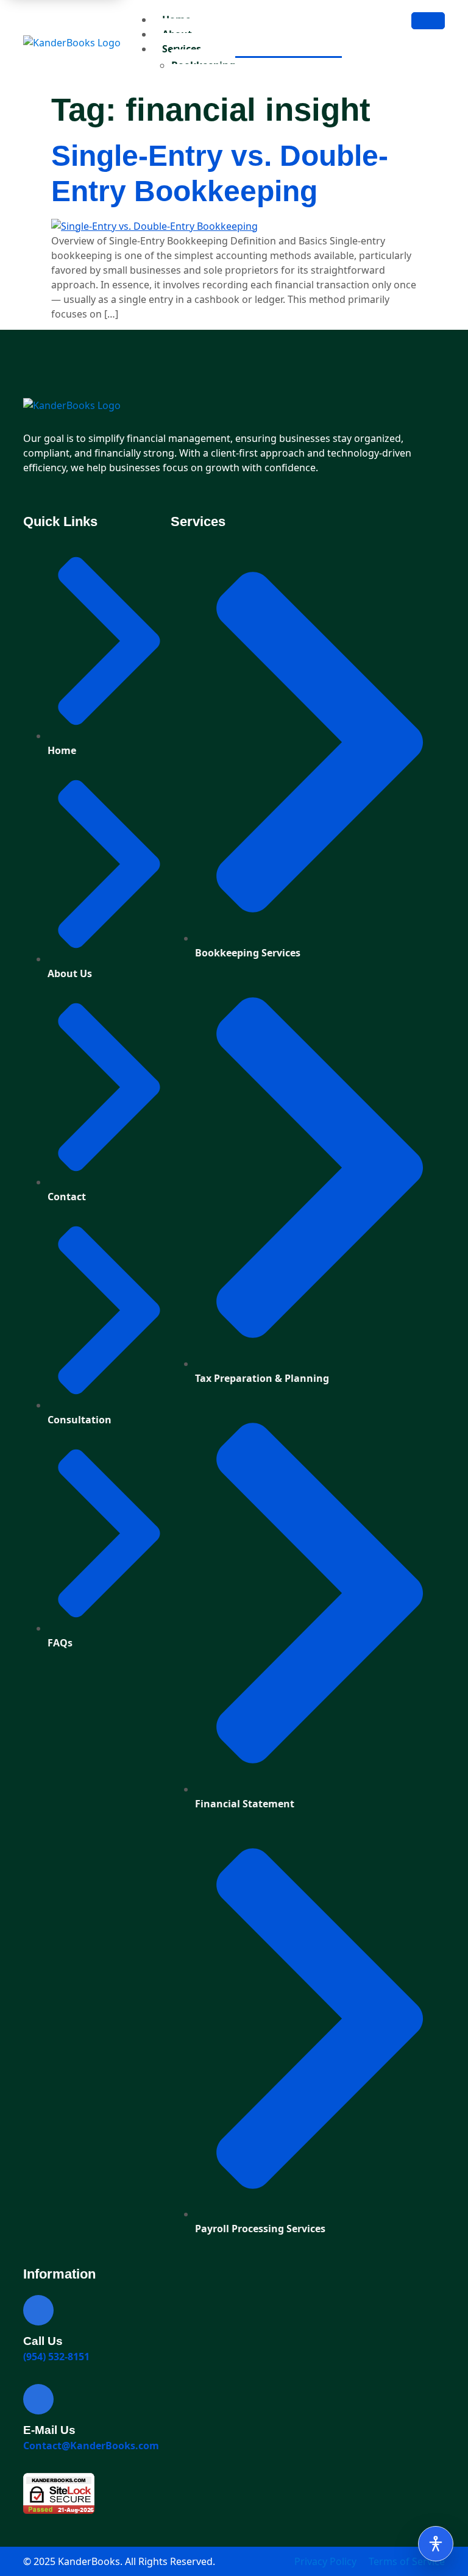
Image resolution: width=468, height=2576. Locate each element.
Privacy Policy (325, 2561)
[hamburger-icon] (428, 21)
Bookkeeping (203, 65)
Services (182, 49)
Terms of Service (407, 2561)
